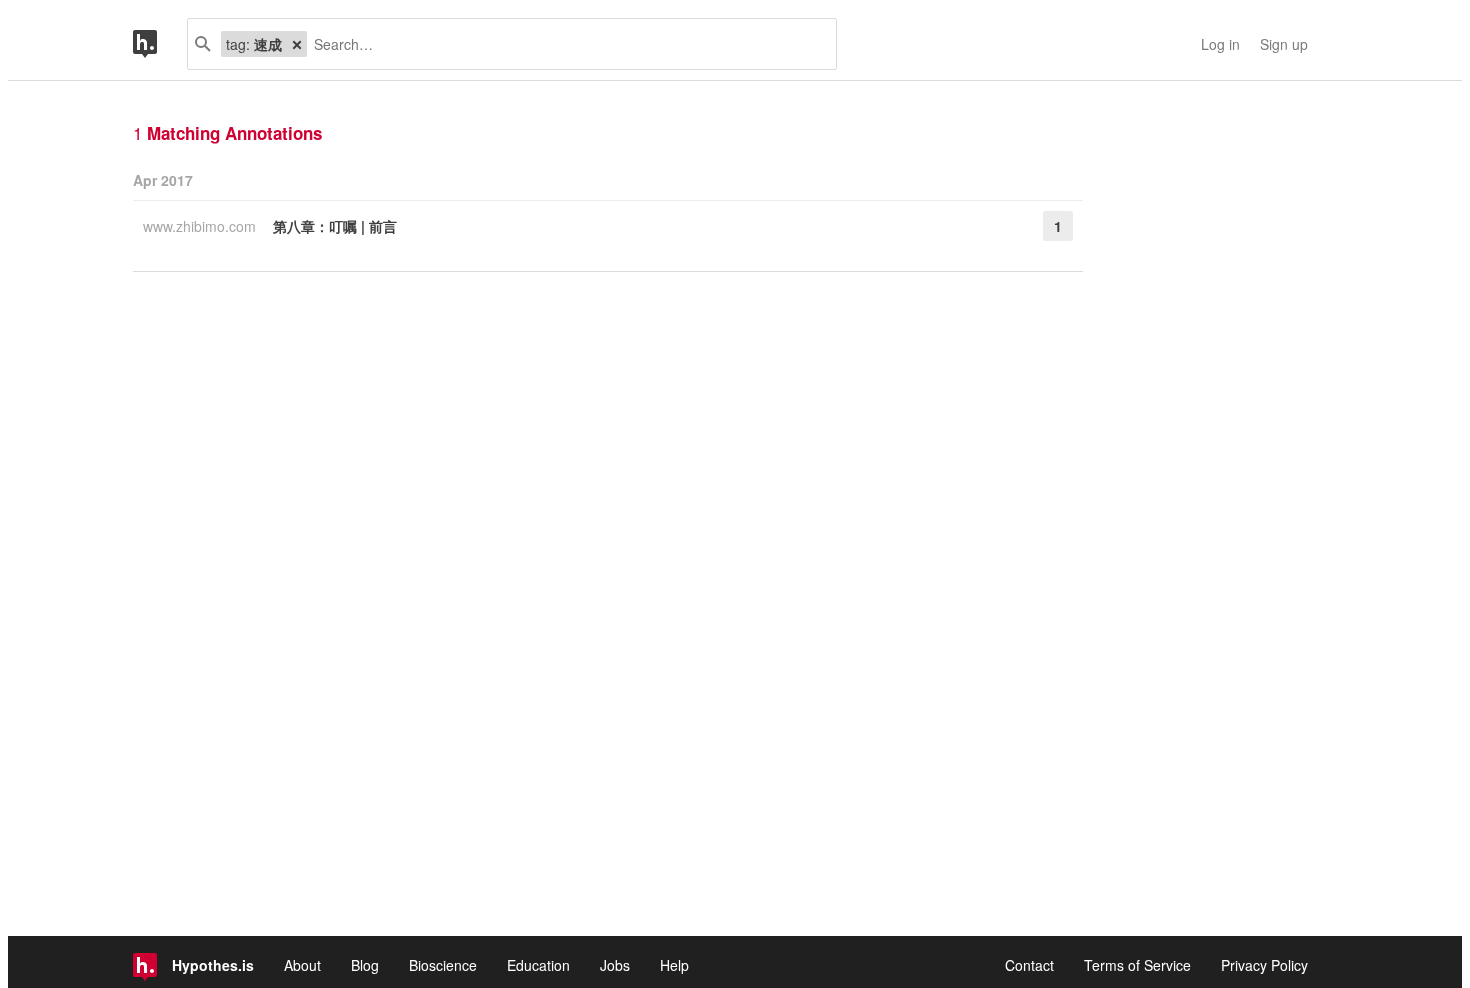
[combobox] (564, 44)
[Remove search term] (297, 44)
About (302, 965)
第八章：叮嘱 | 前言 (335, 226)
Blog (365, 965)
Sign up (1284, 44)
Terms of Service (1137, 965)
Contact (1029, 965)
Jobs (615, 965)
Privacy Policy (1264, 965)
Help (674, 965)
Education (538, 965)
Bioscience (443, 965)
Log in (1220, 44)
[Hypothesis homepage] (160, 44)
